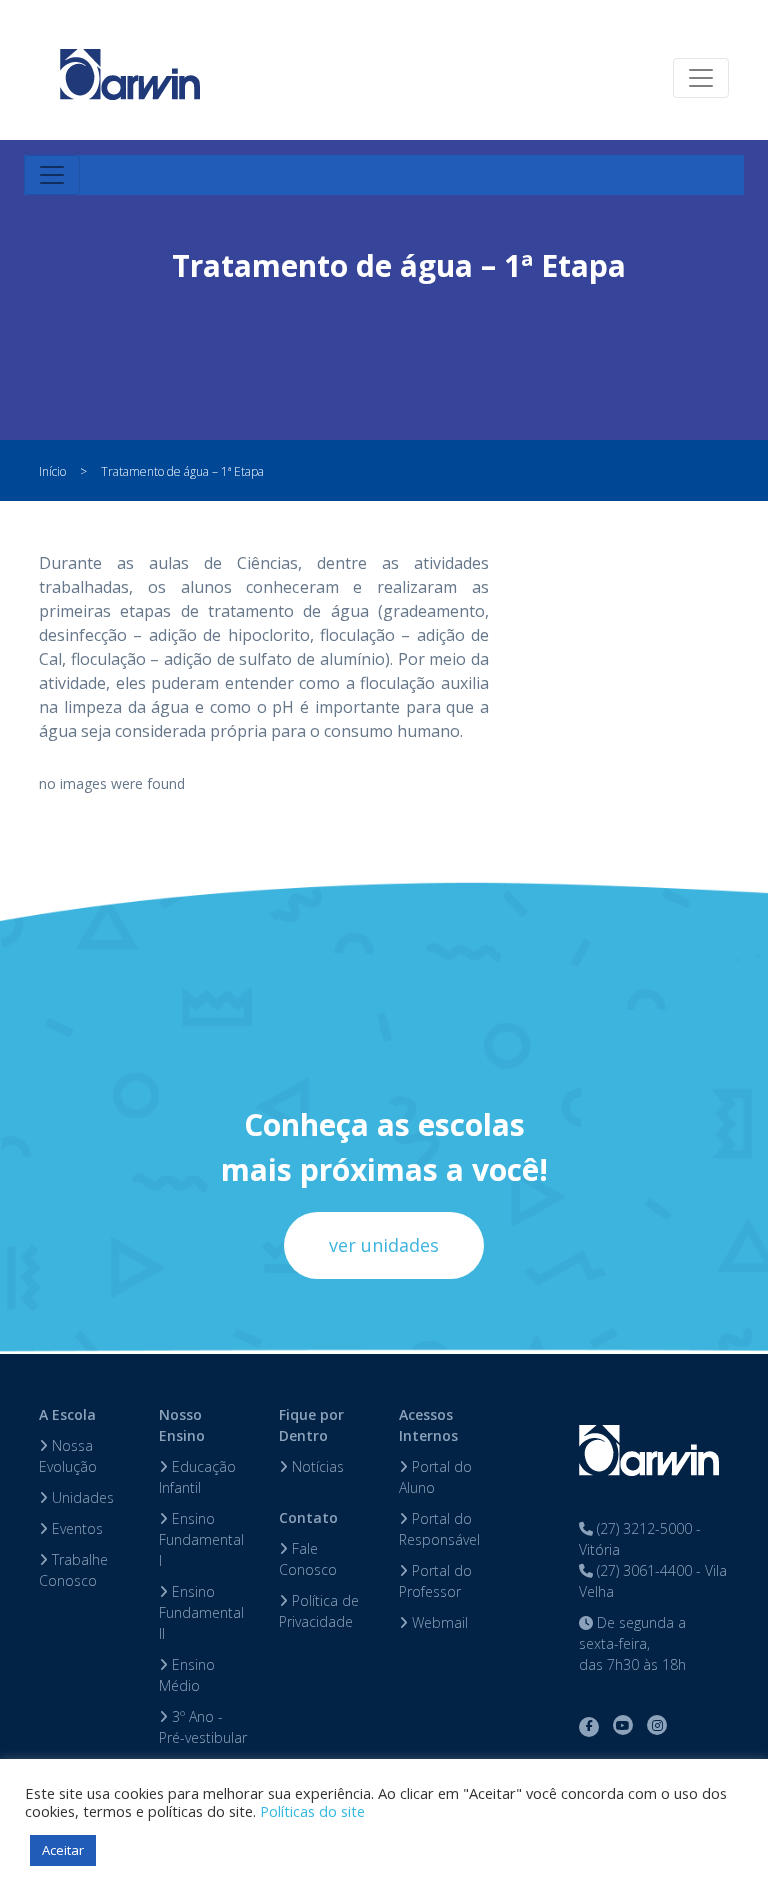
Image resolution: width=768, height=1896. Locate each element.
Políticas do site (312, 1811)
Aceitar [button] (63, 1850)
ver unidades (384, 1245)
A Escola (67, 1414)
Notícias (316, 1466)
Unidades (81, 1497)
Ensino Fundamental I (201, 1539)
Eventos (75, 1528)
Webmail (438, 1622)
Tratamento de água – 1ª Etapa (182, 471)
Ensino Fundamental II (201, 1612)
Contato (308, 1517)
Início (52, 471)
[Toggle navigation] (701, 78)
